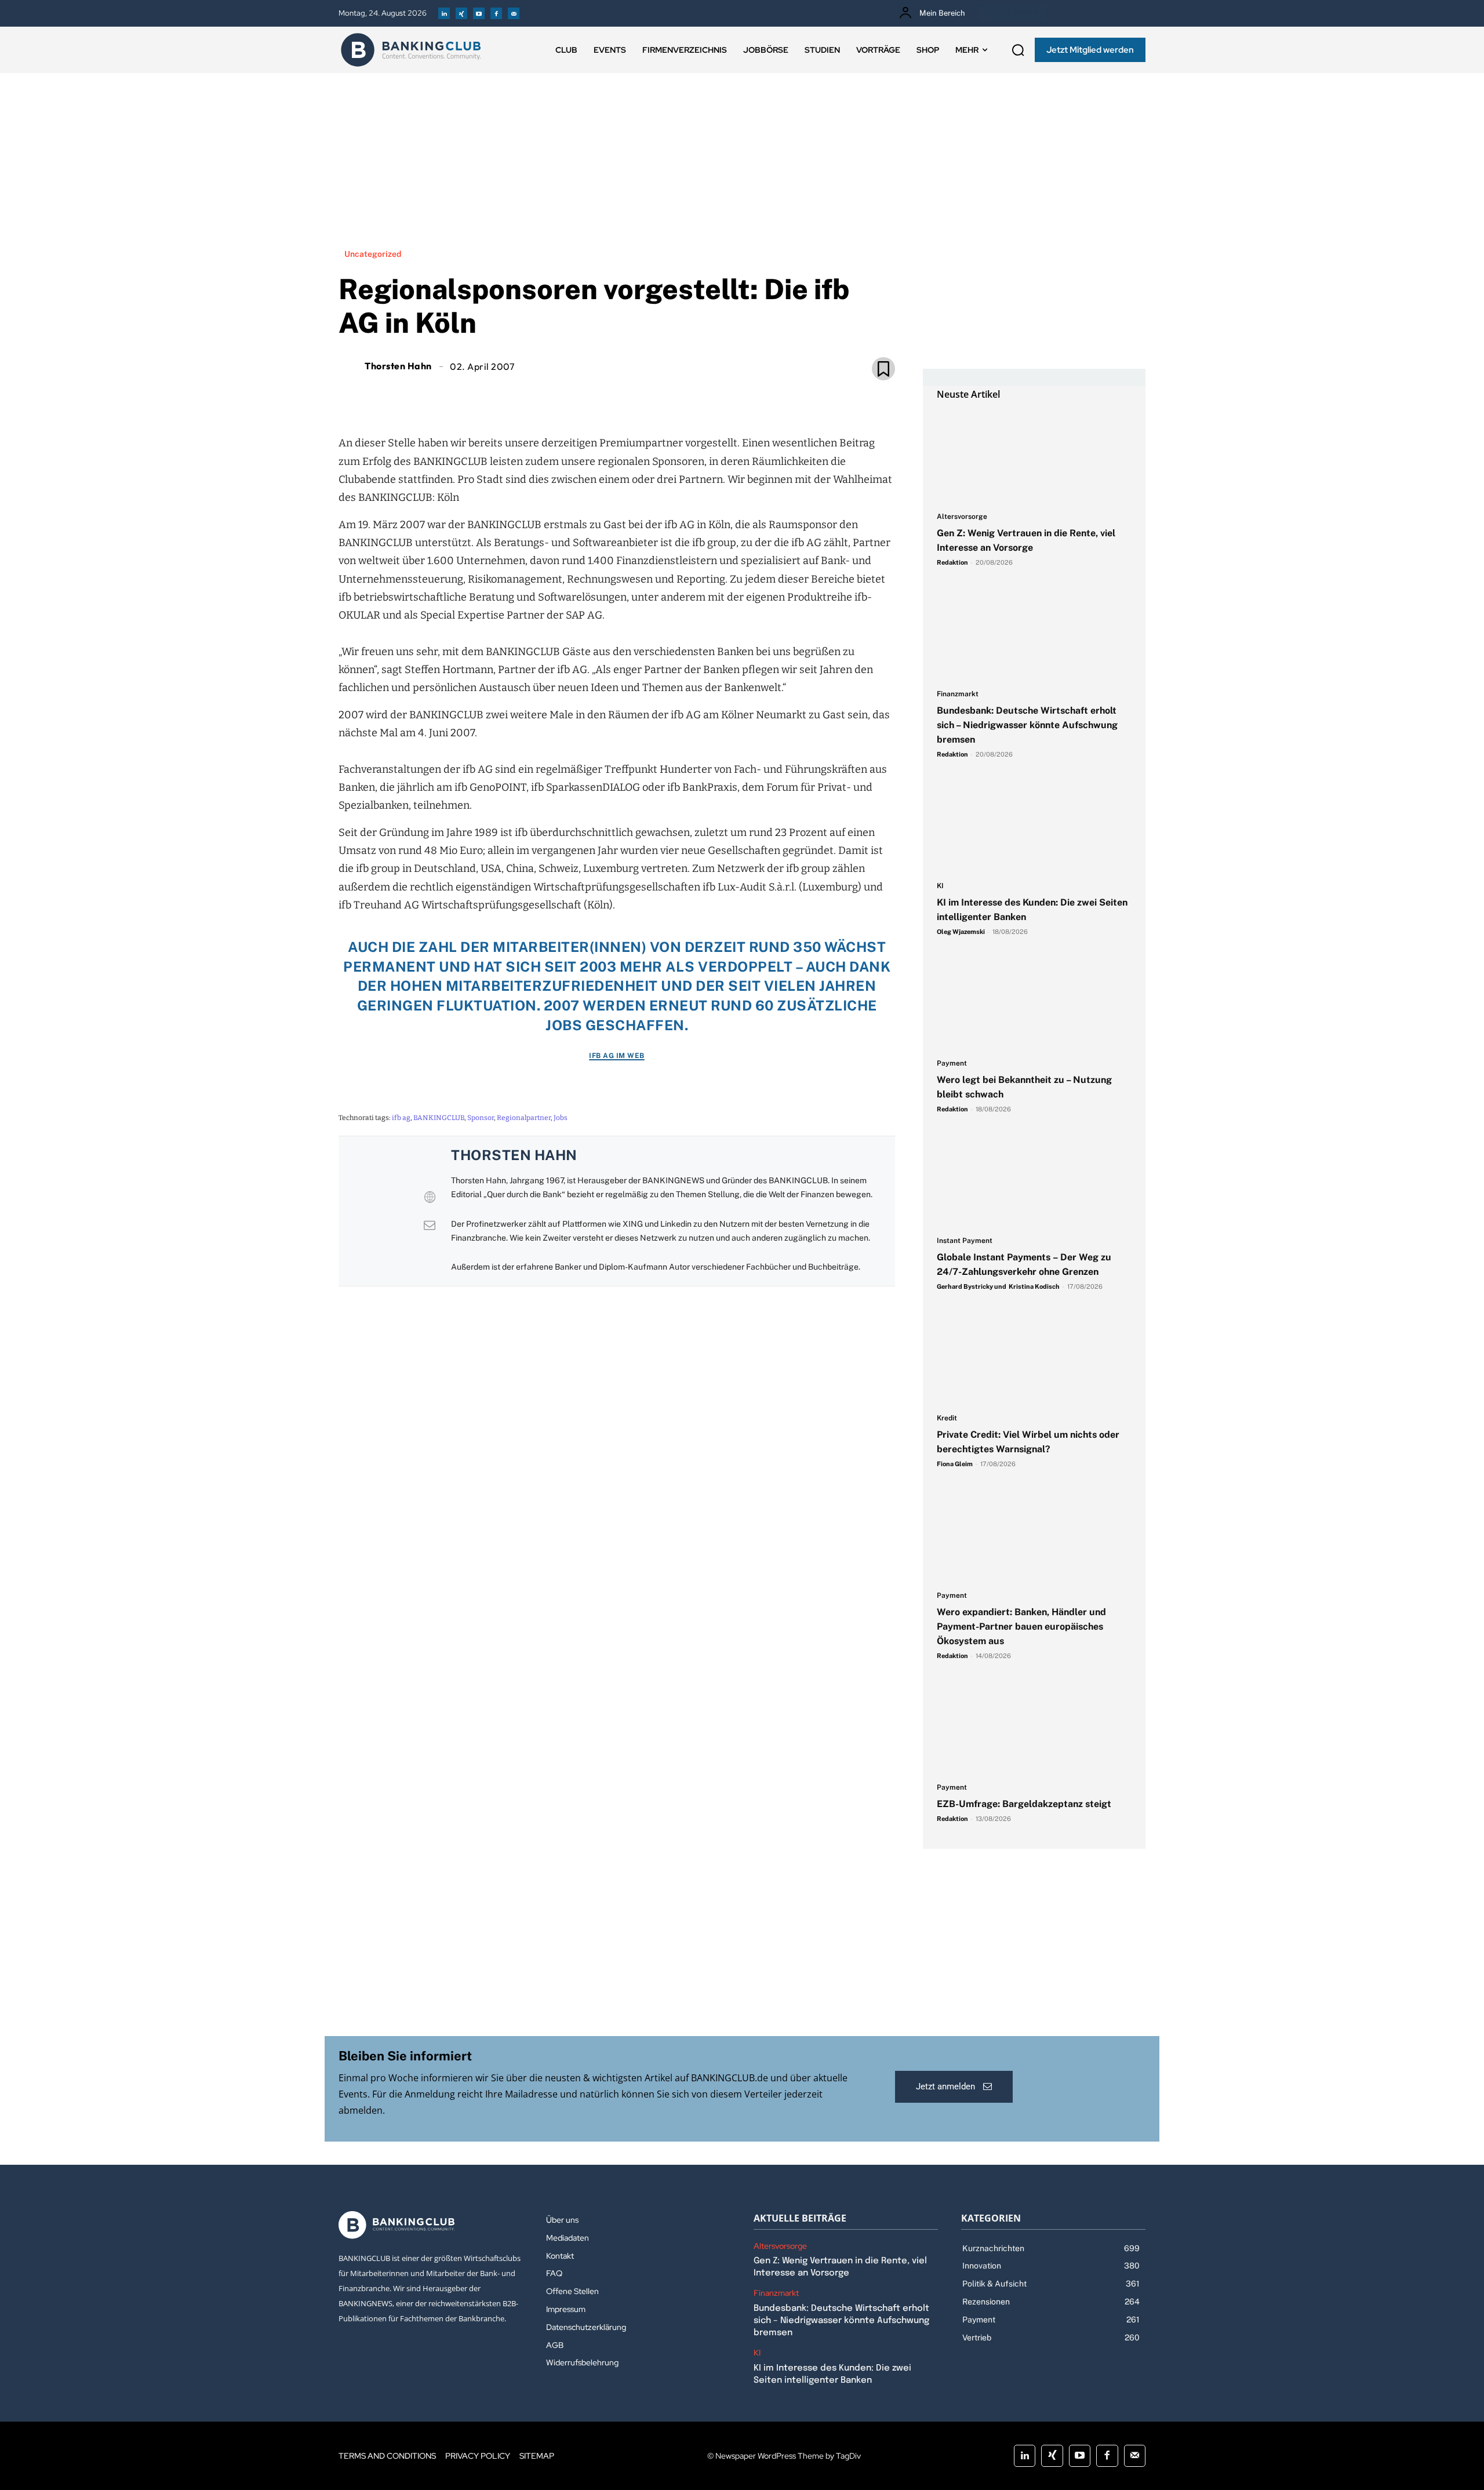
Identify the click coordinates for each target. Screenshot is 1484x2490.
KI (940, 886)
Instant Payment (965, 1241)
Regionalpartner (524, 1118)
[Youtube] (479, 13)
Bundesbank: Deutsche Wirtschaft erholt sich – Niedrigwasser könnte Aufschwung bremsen (1027, 725)
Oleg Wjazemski (961, 932)
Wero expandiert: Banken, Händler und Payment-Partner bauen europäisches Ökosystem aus (1021, 1626)
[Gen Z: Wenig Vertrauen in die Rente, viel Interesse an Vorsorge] (1034, 457)
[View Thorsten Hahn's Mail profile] (430, 1225)
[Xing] (461, 13)
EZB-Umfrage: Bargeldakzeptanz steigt (1024, 1804)
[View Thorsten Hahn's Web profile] (430, 1197)
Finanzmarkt (958, 694)
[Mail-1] (514, 13)
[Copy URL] (656, 395)
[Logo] (411, 50)
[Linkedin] (444, 13)
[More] (683, 395)
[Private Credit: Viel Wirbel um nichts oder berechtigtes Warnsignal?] (1034, 1358)
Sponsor (481, 1118)
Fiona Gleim (955, 1464)
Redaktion (952, 562)
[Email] (550, 395)
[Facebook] (496, 13)
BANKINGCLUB (439, 1118)
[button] (1018, 50)
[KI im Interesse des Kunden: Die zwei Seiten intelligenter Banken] (1034, 826)
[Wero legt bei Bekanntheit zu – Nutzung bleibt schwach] (1034, 1004)
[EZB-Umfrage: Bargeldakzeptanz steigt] (1034, 1728)
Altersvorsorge (962, 517)
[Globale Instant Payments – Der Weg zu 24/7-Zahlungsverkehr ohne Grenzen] (1034, 1181)
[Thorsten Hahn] (350, 366)
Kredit (947, 1418)
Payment (952, 1064)
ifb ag (401, 1118)
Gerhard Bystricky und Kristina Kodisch (998, 1286)
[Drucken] (630, 395)
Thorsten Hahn (398, 366)
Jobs (561, 1118)
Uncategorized (373, 254)
